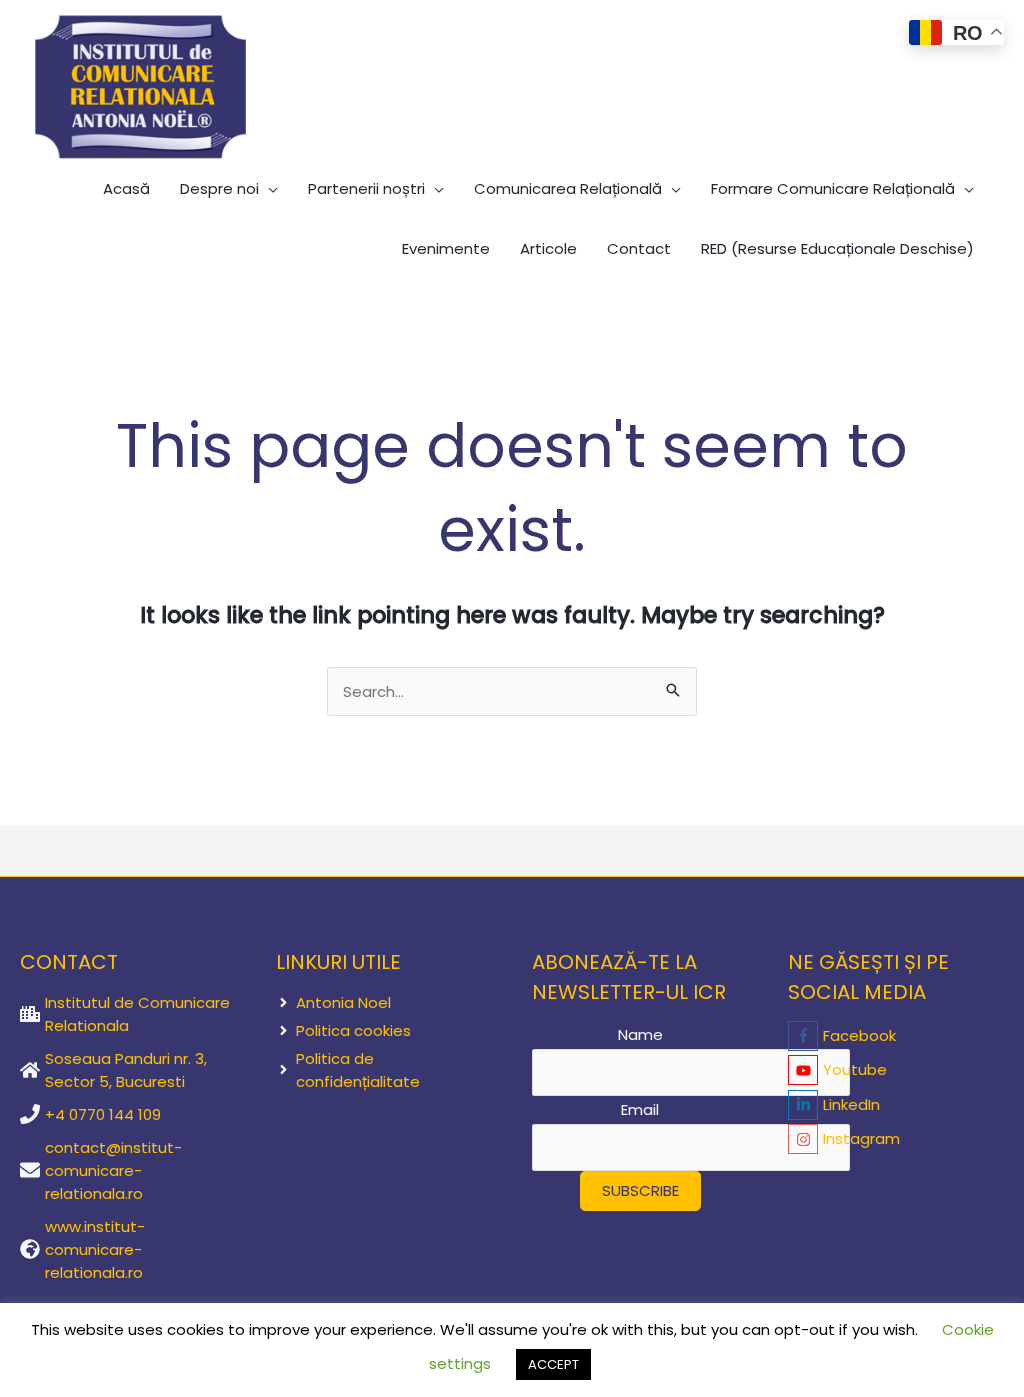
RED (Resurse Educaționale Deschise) (837, 248)
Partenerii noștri (366, 188)
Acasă (126, 188)
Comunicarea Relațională (568, 188)
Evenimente (446, 248)
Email (640, 1109)
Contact (639, 248)
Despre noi (219, 188)
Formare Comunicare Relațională (833, 188)
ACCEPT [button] (553, 1364)
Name (640, 1034)
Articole (548, 248)
